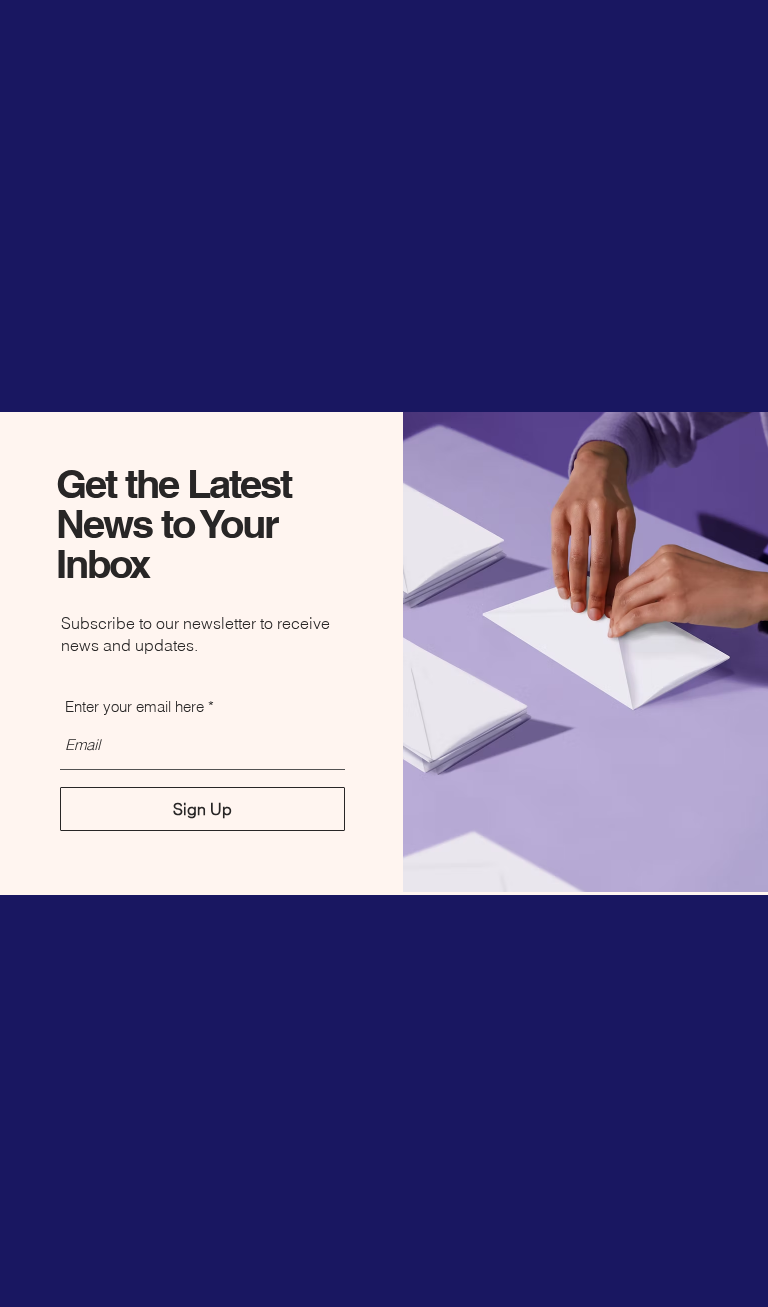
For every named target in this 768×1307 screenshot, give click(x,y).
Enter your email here (134, 706)
